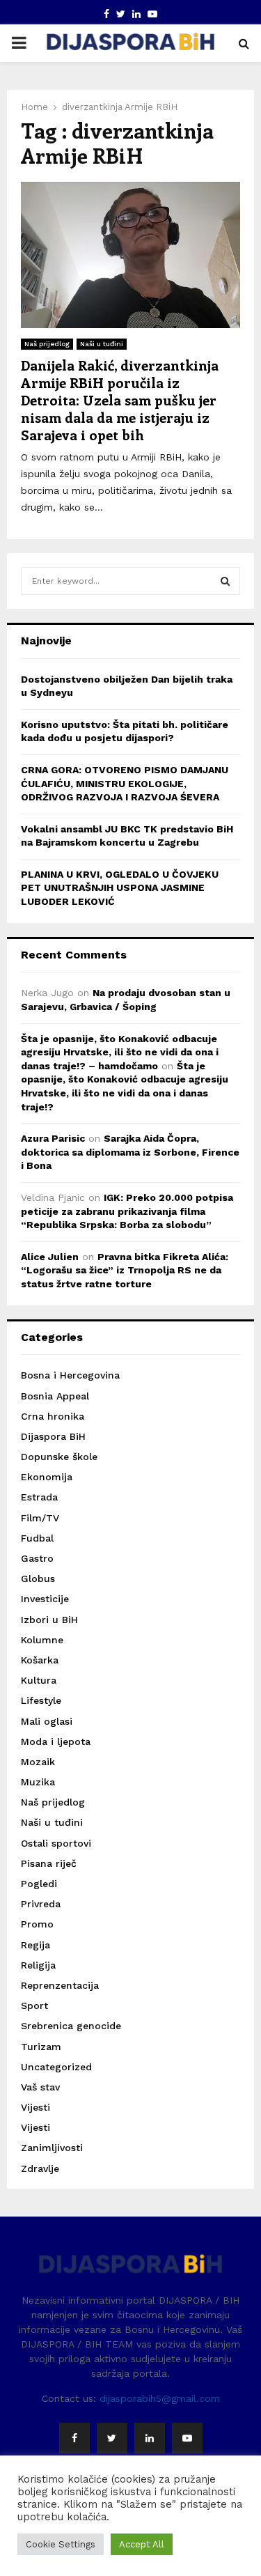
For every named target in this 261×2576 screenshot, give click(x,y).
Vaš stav (40, 2087)
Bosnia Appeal (55, 1396)
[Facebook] (74, 2438)
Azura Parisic (53, 1138)
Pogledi (39, 1884)
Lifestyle (41, 1700)
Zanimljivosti (52, 2148)
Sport (34, 2005)
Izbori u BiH (49, 1620)
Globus (38, 1578)
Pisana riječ (49, 1863)
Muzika (38, 1782)
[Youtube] (187, 2438)
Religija (38, 1965)
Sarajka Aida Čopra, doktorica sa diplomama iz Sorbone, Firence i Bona (130, 1152)
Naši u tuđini (102, 344)
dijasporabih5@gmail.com (160, 2398)
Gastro (37, 1558)
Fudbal (37, 1538)
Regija (35, 1945)
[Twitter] (112, 2438)
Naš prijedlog (47, 344)
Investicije (45, 1599)
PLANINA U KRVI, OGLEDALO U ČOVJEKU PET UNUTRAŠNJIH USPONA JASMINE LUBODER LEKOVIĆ (120, 888)
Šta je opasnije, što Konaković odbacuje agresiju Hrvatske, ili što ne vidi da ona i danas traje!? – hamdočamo (120, 1052)
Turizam (41, 2047)
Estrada (39, 1497)
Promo (37, 1924)
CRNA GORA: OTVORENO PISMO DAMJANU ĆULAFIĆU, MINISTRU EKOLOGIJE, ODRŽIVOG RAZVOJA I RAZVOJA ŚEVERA (125, 783)
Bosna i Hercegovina (70, 1375)
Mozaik (38, 1762)
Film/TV (40, 1518)
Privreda (41, 1904)
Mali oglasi (47, 1721)
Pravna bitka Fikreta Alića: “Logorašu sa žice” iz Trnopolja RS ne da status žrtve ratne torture (125, 1270)
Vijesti (35, 2107)
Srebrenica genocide (71, 2026)
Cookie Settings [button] (61, 2544)
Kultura (39, 1680)
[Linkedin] (150, 2438)
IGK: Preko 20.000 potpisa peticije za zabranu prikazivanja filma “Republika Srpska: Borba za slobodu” (127, 1211)
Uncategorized (56, 2067)
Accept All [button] (142, 2544)
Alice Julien (50, 1257)
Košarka (40, 1660)
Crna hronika (53, 1416)
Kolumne (42, 1640)
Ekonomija (47, 1477)
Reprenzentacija (60, 1985)
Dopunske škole (59, 1457)
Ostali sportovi (56, 1843)
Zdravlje (40, 2168)
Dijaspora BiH (53, 1436)
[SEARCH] (225, 581)
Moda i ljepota (56, 1741)
